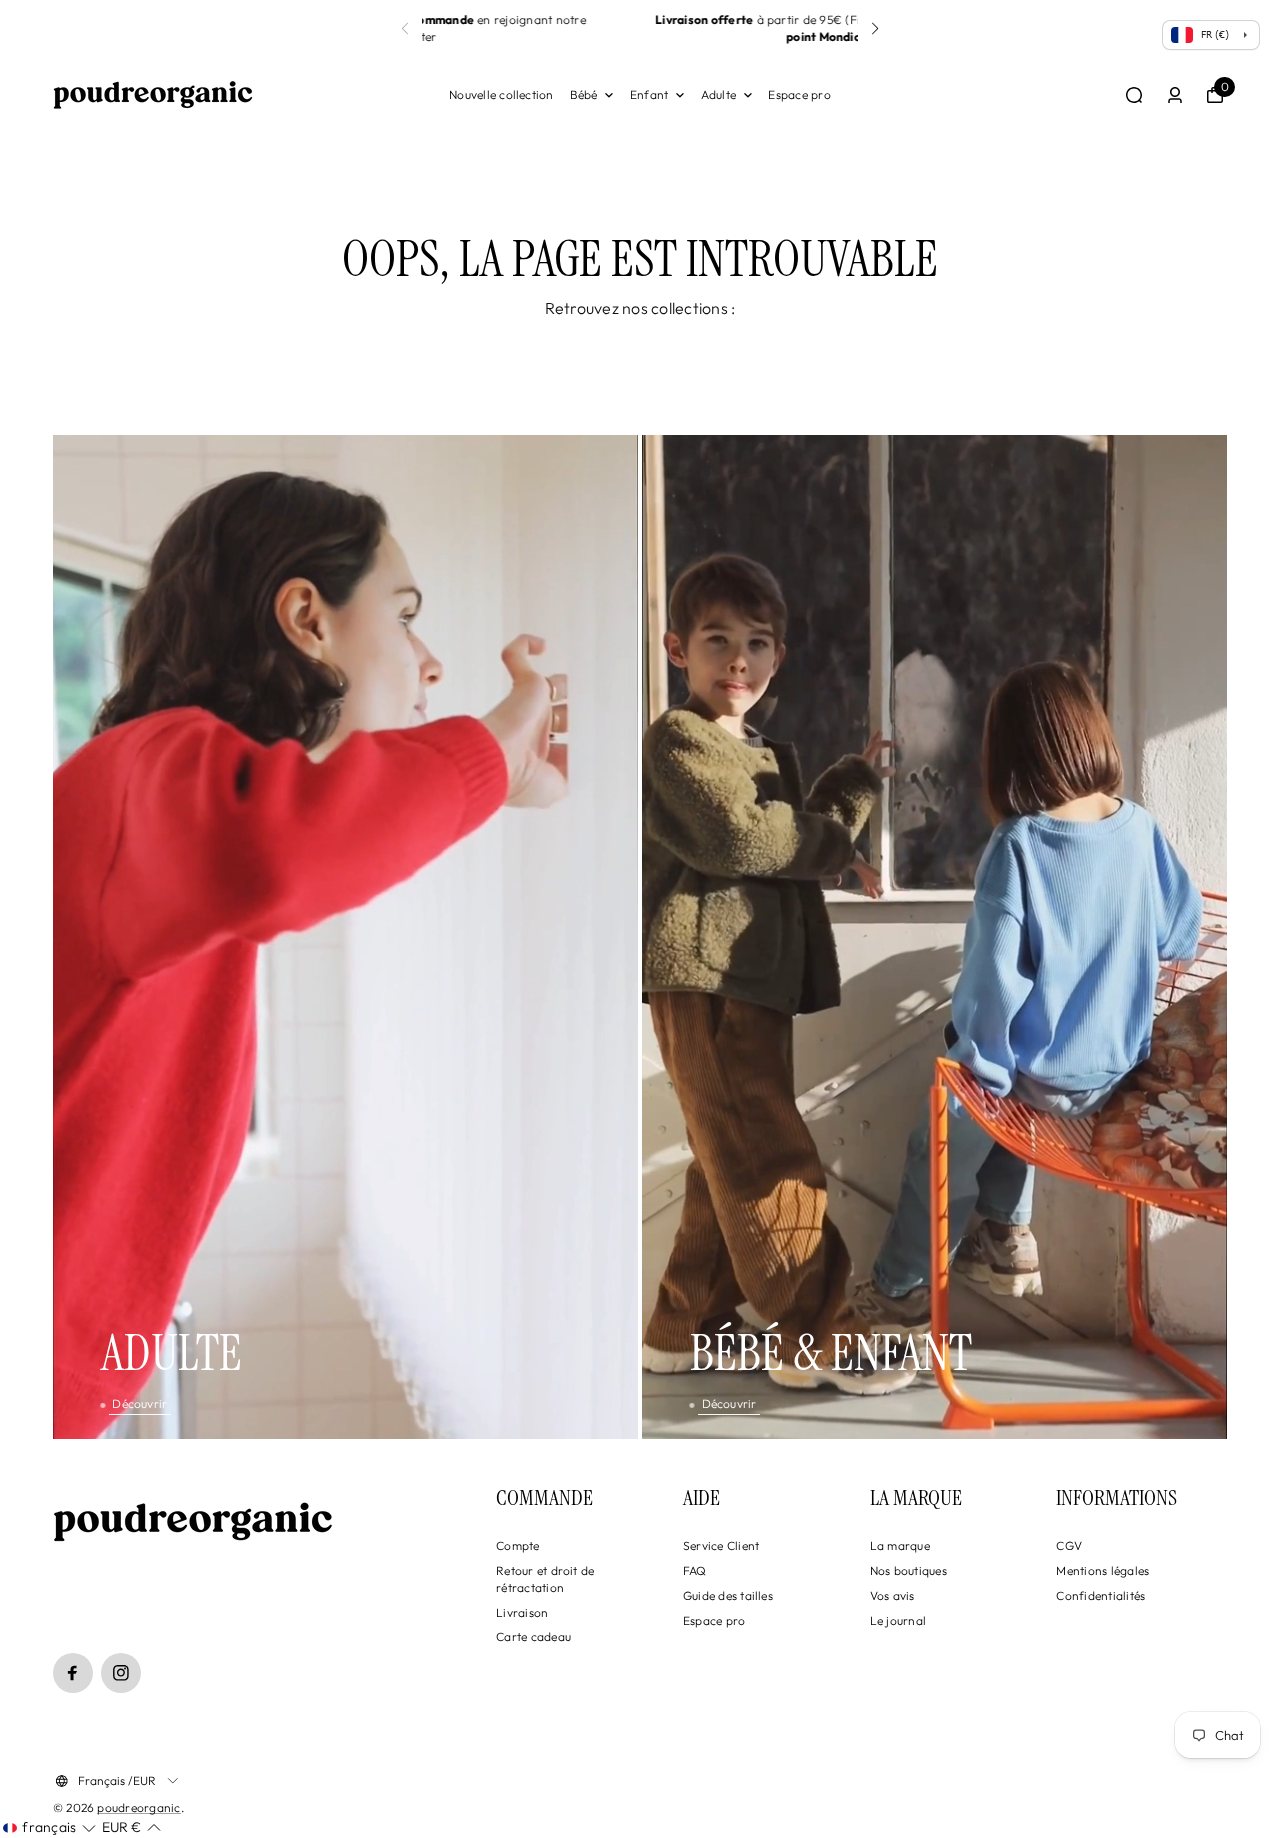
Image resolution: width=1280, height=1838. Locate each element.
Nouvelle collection (501, 94)
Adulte (718, 94)
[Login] (1175, 95)
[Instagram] (121, 1673)
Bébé (584, 94)
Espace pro (799, 94)
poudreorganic (138, 1807)
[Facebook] (73, 1673)
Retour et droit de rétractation (545, 1579)
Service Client (721, 1545)
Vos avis (892, 1595)
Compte (517, 1545)
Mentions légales (1102, 1570)
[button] (405, 29)
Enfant (649, 94)
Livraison (522, 1612)
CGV (1069, 1545)
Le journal (898, 1620)
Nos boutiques (908, 1570)
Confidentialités (1100, 1595)
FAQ (695, 1570)
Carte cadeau (533, 1636)
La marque (900, 1545)
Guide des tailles (728, 1595)
